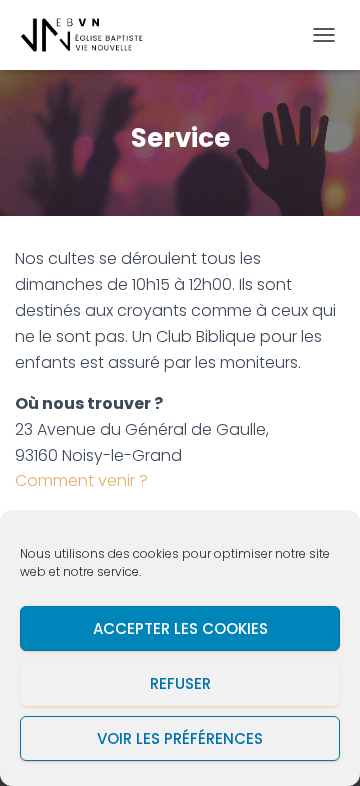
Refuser (180, 683)
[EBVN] (89, 35)
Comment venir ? (81, 480)
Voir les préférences (180, 738)
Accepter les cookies (180, 628)
